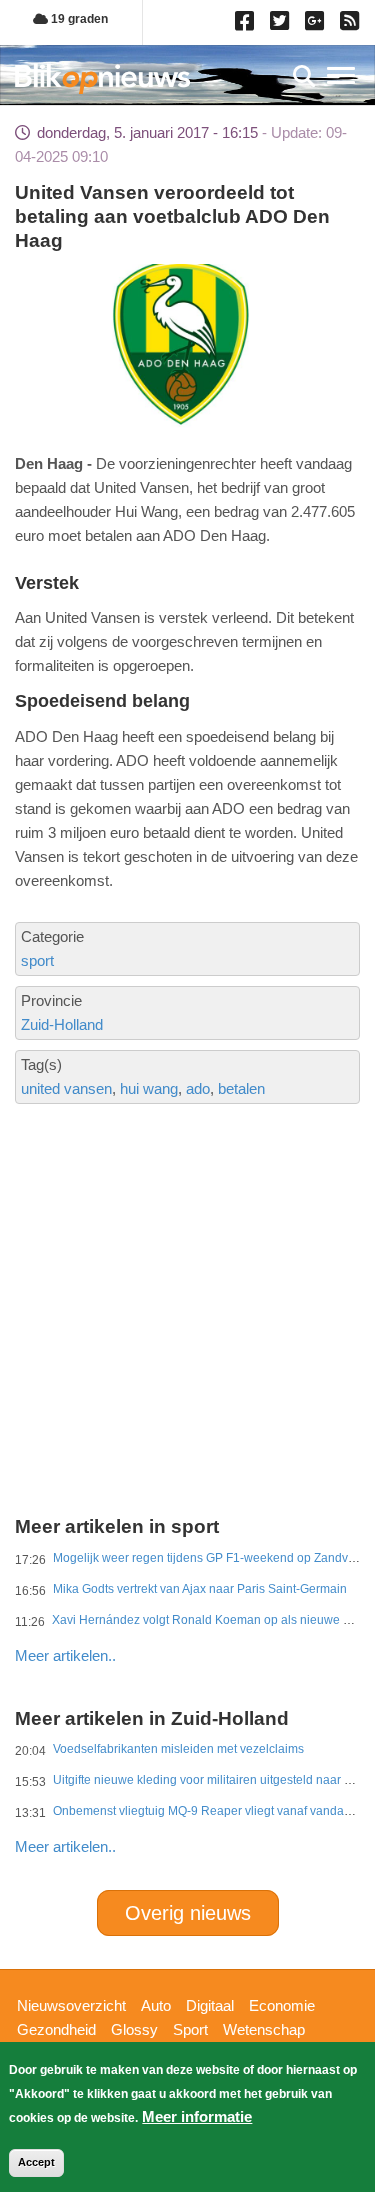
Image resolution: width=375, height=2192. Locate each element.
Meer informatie (197, 2116)
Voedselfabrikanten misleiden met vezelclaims (178, 1749)
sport (37, 960)
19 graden (78, 19)
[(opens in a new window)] (247, 25)
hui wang (149, 1088)
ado (198, 1088)
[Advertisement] (187, 1238)
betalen (241, 1088)
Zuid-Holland (62, 1024)
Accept (36, 2162)
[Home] (102, 78)
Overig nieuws (188, 1913)
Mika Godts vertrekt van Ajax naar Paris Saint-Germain (200, 1589)
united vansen (66, 1088)
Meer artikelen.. (65, 1655)
